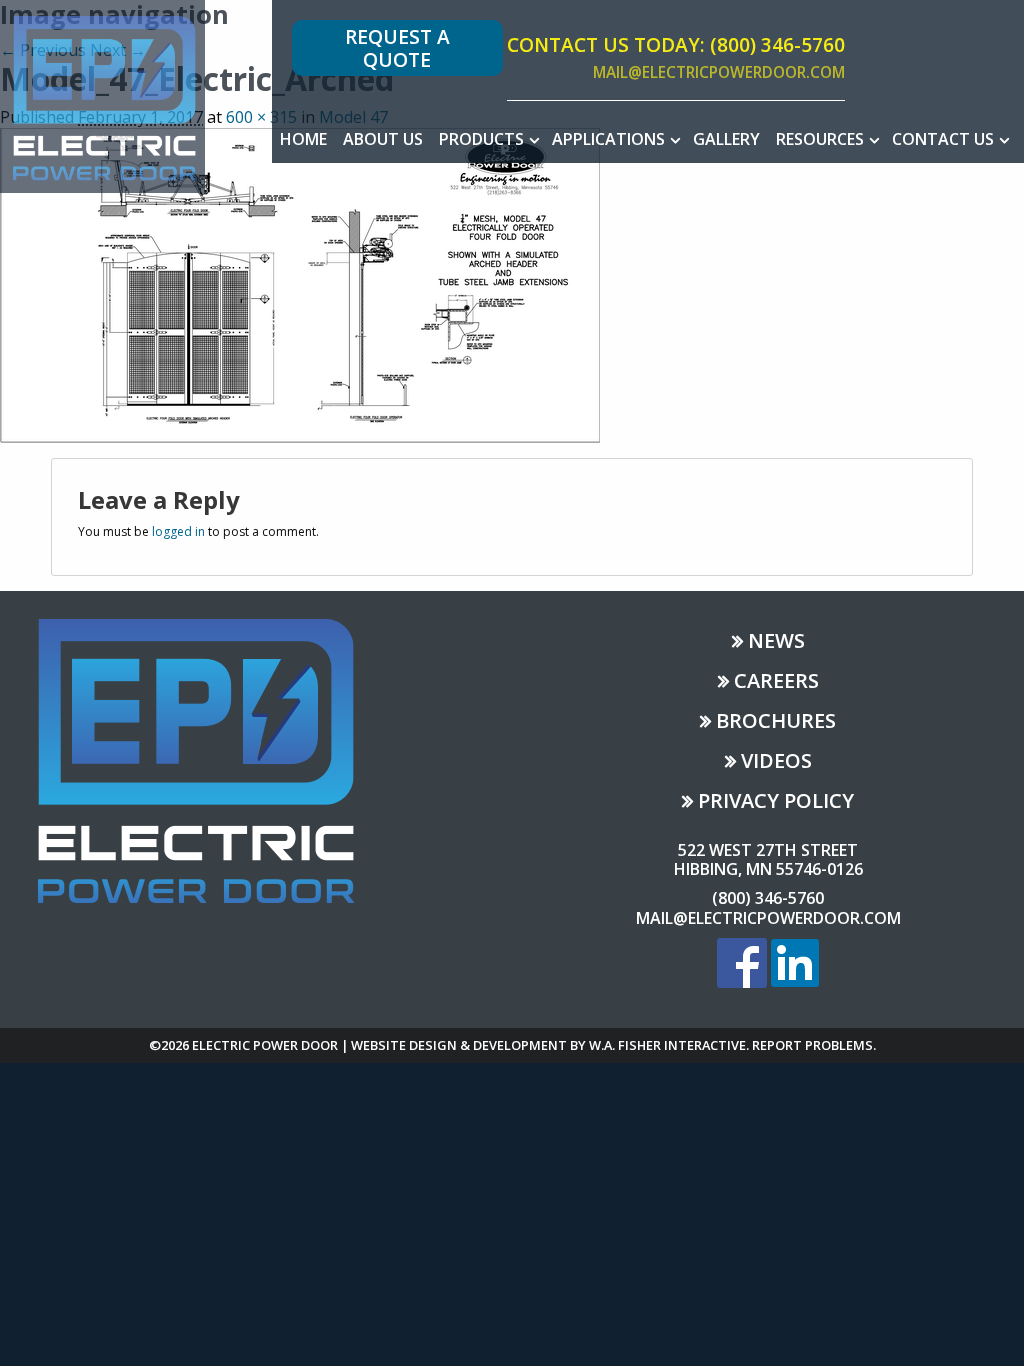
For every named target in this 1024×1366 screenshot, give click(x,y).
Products (481, 139)
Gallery (726, 139)
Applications (608, 139)
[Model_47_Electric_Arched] (300, 283)
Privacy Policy (776, 802)
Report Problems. (814, 1045)
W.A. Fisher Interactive (667, 1045)
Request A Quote (397, 48)
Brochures (776, 722)
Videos (776, 762)
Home (303, 139)
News (776, 642)
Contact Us (943, 139)
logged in (178, 531)
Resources (820, 139)
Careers (776, 682)
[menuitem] (303, 139)
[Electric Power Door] (102, 95)
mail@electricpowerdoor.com (719, 73)
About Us (383, 139)
